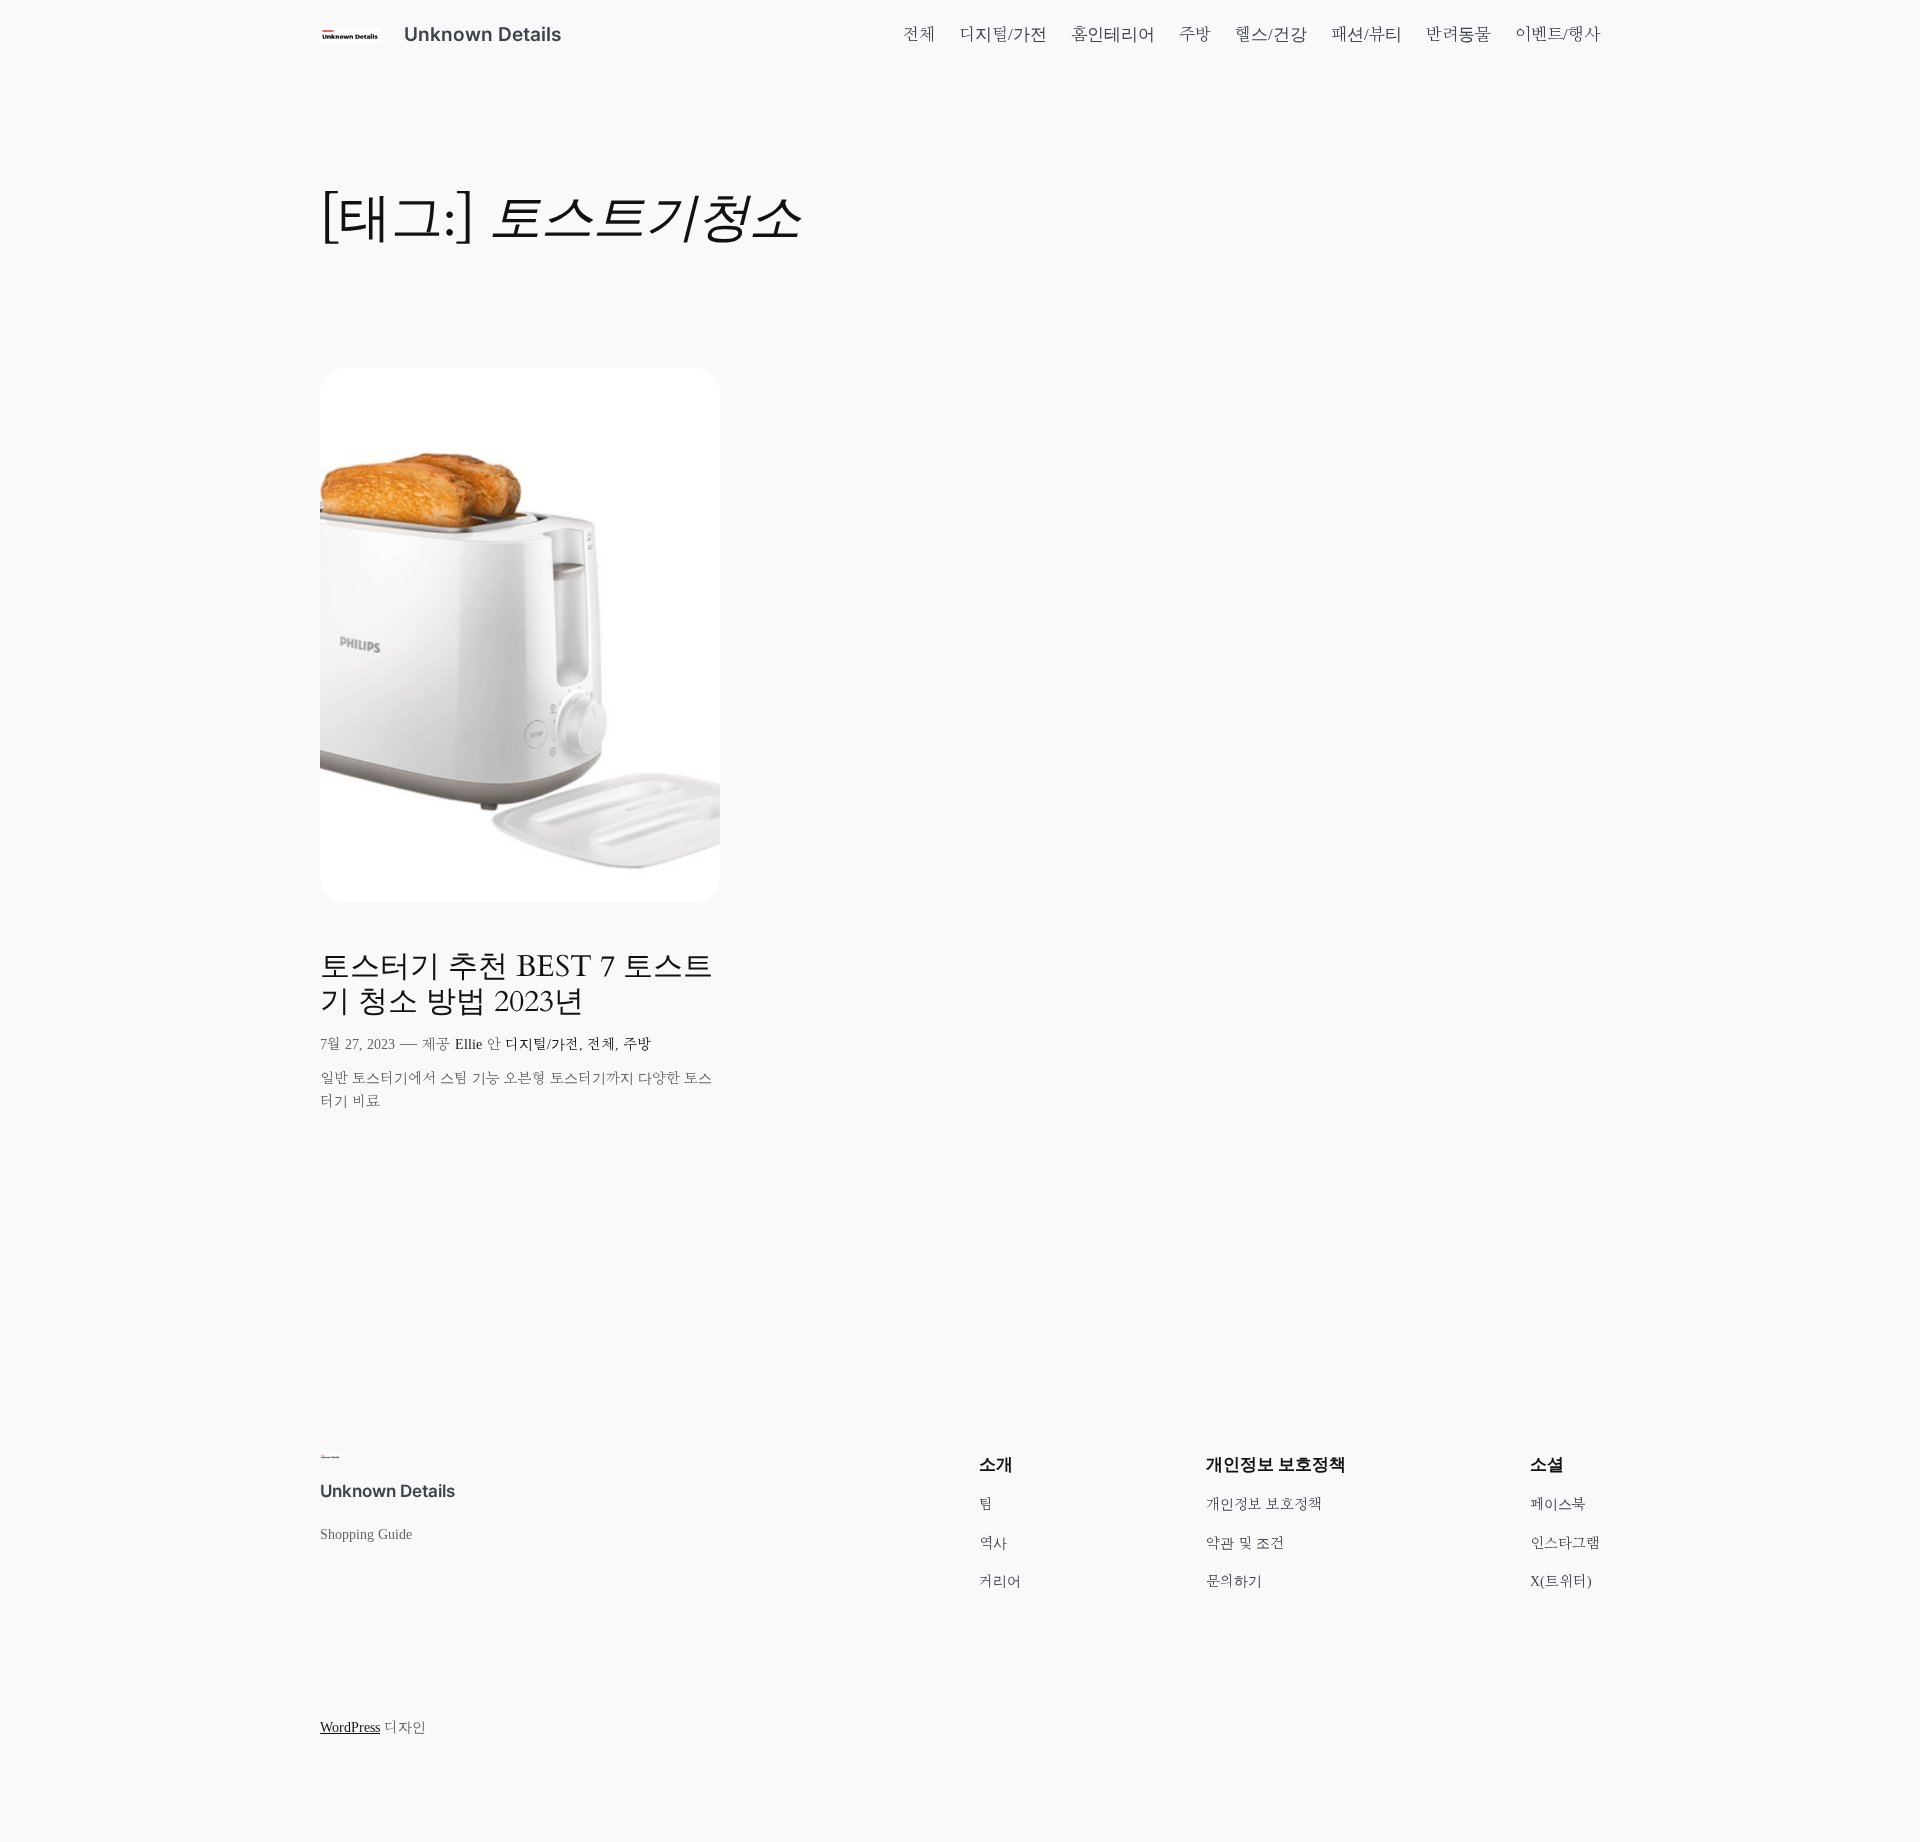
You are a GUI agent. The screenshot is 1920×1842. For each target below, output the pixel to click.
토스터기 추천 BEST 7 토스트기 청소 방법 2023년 (516, 985)
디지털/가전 (542, 1044)
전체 (601, 1044)
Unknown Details (482, 34)
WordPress (350, 1727)
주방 (637, 1044)
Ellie (468, 1044)
